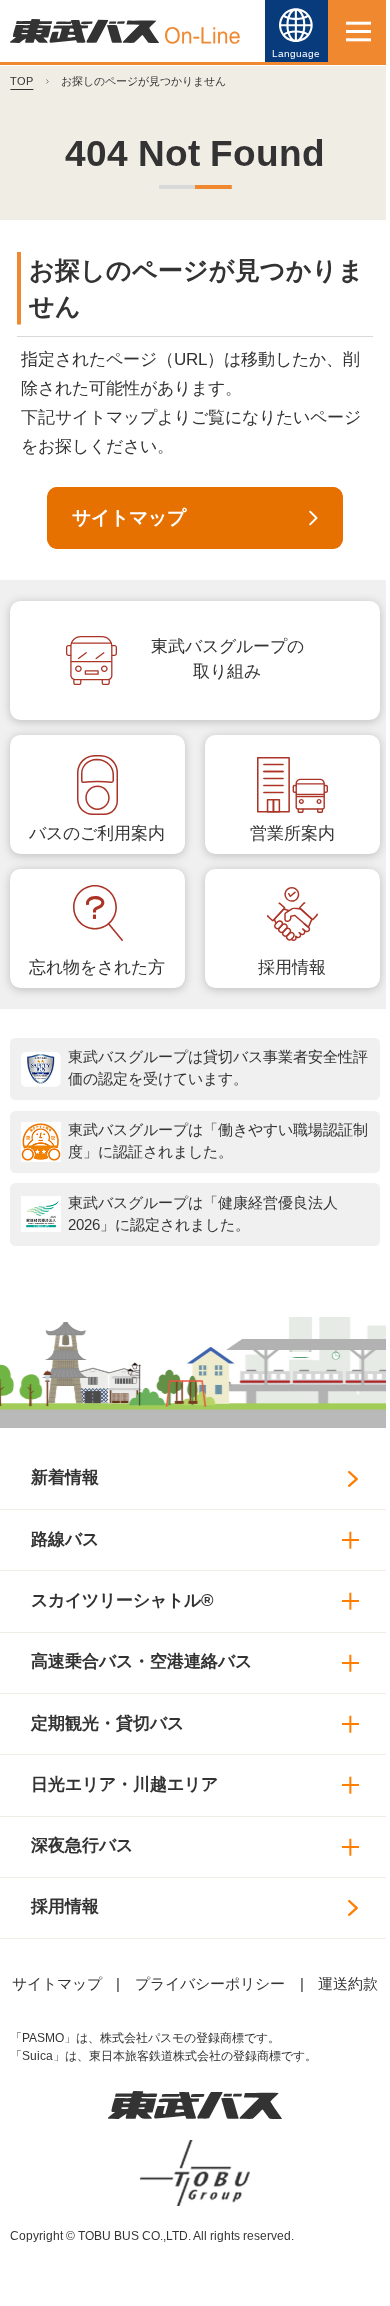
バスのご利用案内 (97, 833)
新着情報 (65, 1477)
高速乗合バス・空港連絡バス (141, 1661)
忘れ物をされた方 (97, 967)
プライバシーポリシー (210, 1984)
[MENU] (359, 31)
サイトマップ (129, 517)
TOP (21, 81)
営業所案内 (292, 833)
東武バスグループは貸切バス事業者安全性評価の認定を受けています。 (218, 1068)
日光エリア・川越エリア (124, 1784)
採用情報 (292, 967)
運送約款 (348, 1984)
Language (296, 53)
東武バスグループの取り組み (227, 659)
